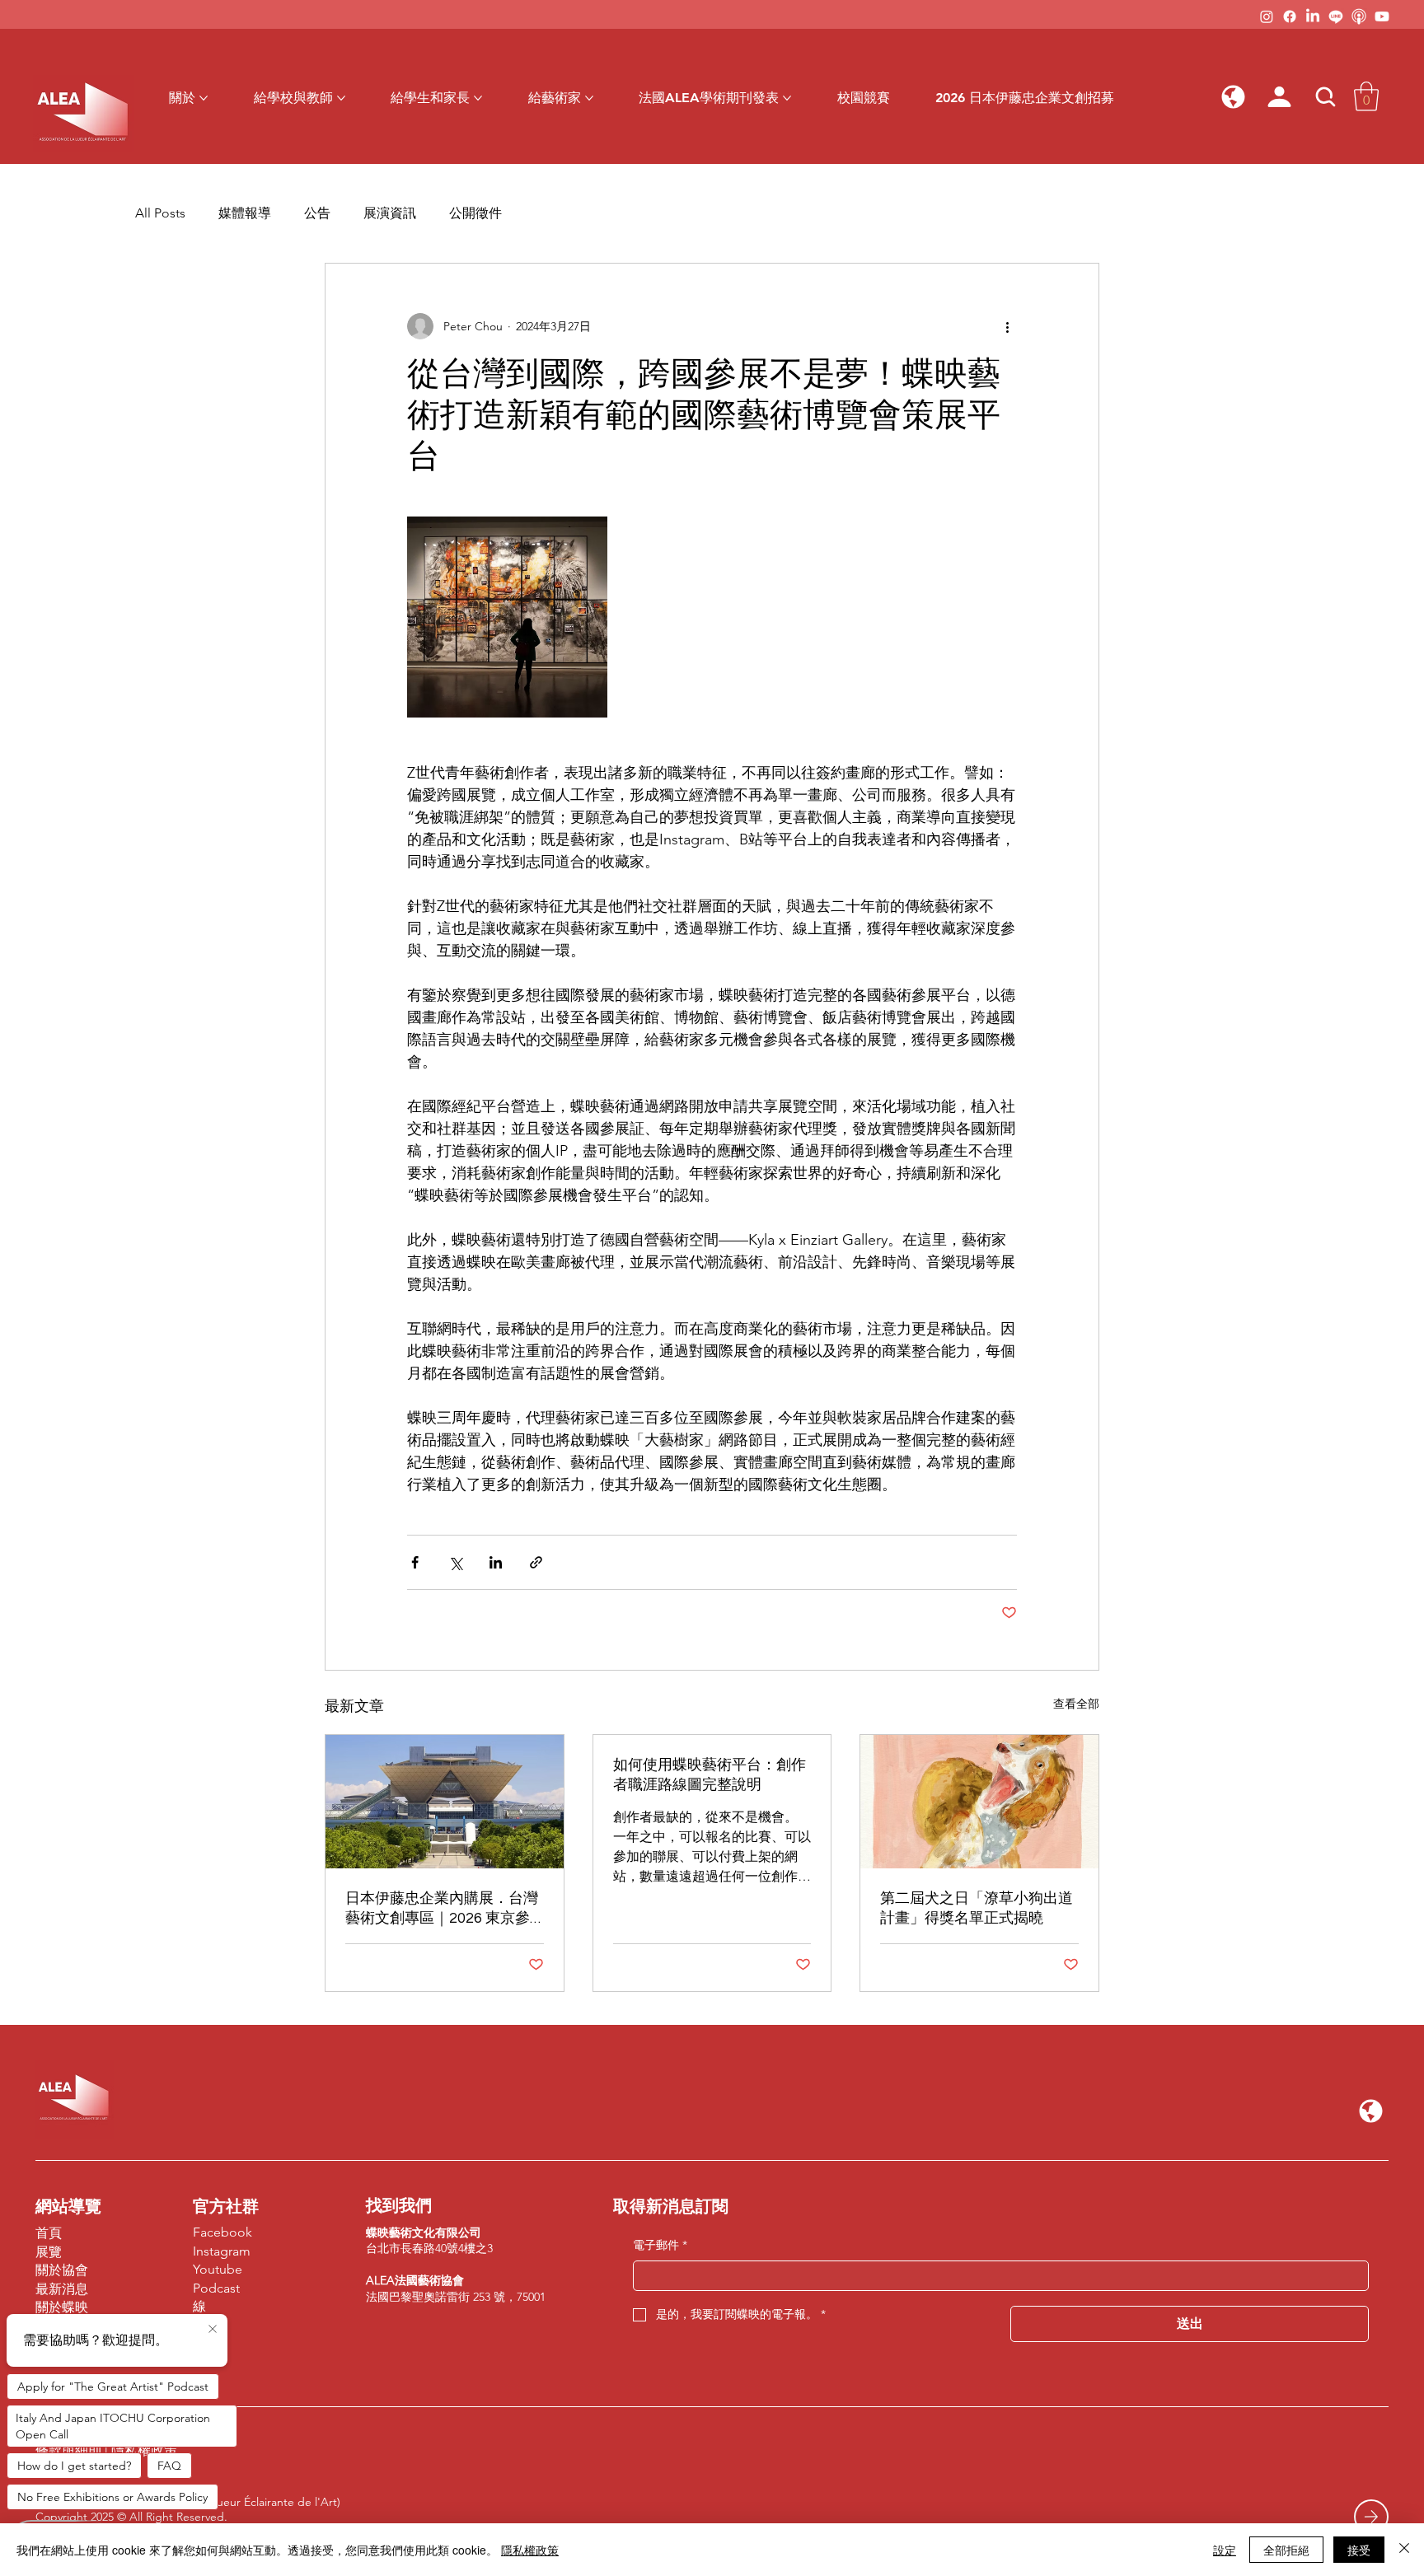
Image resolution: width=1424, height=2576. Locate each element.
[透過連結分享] (536, 1562)
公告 (317, 213)
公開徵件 (475, 213)
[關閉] (1404, 2550)
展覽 (49, 2252)
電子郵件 (660, 2245)
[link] (1366, 96)
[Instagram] (1267, 16)
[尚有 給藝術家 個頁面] (589, 98)
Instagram (222, 2251)
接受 (1359, 2550)
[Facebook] (1290, 16)
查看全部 (1076, 1704)
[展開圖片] (507, 617)
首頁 (49, 2233)
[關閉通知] (213, 2330)
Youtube (218, 2269)
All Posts (160, 213)
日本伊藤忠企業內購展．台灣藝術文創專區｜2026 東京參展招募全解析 (442, 1909)
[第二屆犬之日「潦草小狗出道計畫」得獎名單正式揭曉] (979, 1802)
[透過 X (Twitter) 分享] (455, 1562)
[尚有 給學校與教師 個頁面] (341, 98)
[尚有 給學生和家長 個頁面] (478, 98)
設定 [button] (1225, 2550)
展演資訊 (390, 213)
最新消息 (62, 2289)
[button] (1234, 96)
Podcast (216, 2288)
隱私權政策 (530, 2550)
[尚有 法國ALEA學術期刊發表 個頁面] (787, 98)
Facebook (222, 2232)
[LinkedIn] (1313, 16)
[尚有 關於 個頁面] (204, 98)
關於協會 (62, 2270)
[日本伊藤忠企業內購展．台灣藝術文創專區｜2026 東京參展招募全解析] (445, 1802)
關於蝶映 (62, 2307)
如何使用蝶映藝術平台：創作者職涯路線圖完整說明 (710, 1775)
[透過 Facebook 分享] (415, 1562)
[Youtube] (1382, 16)
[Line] (1336, 16)
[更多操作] (1007, 326)
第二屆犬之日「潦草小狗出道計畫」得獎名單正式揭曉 (977, 1908)
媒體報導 (245, 213)
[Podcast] (1359, 16)
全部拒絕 (1286, 2550)
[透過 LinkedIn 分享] (496, 1562)
